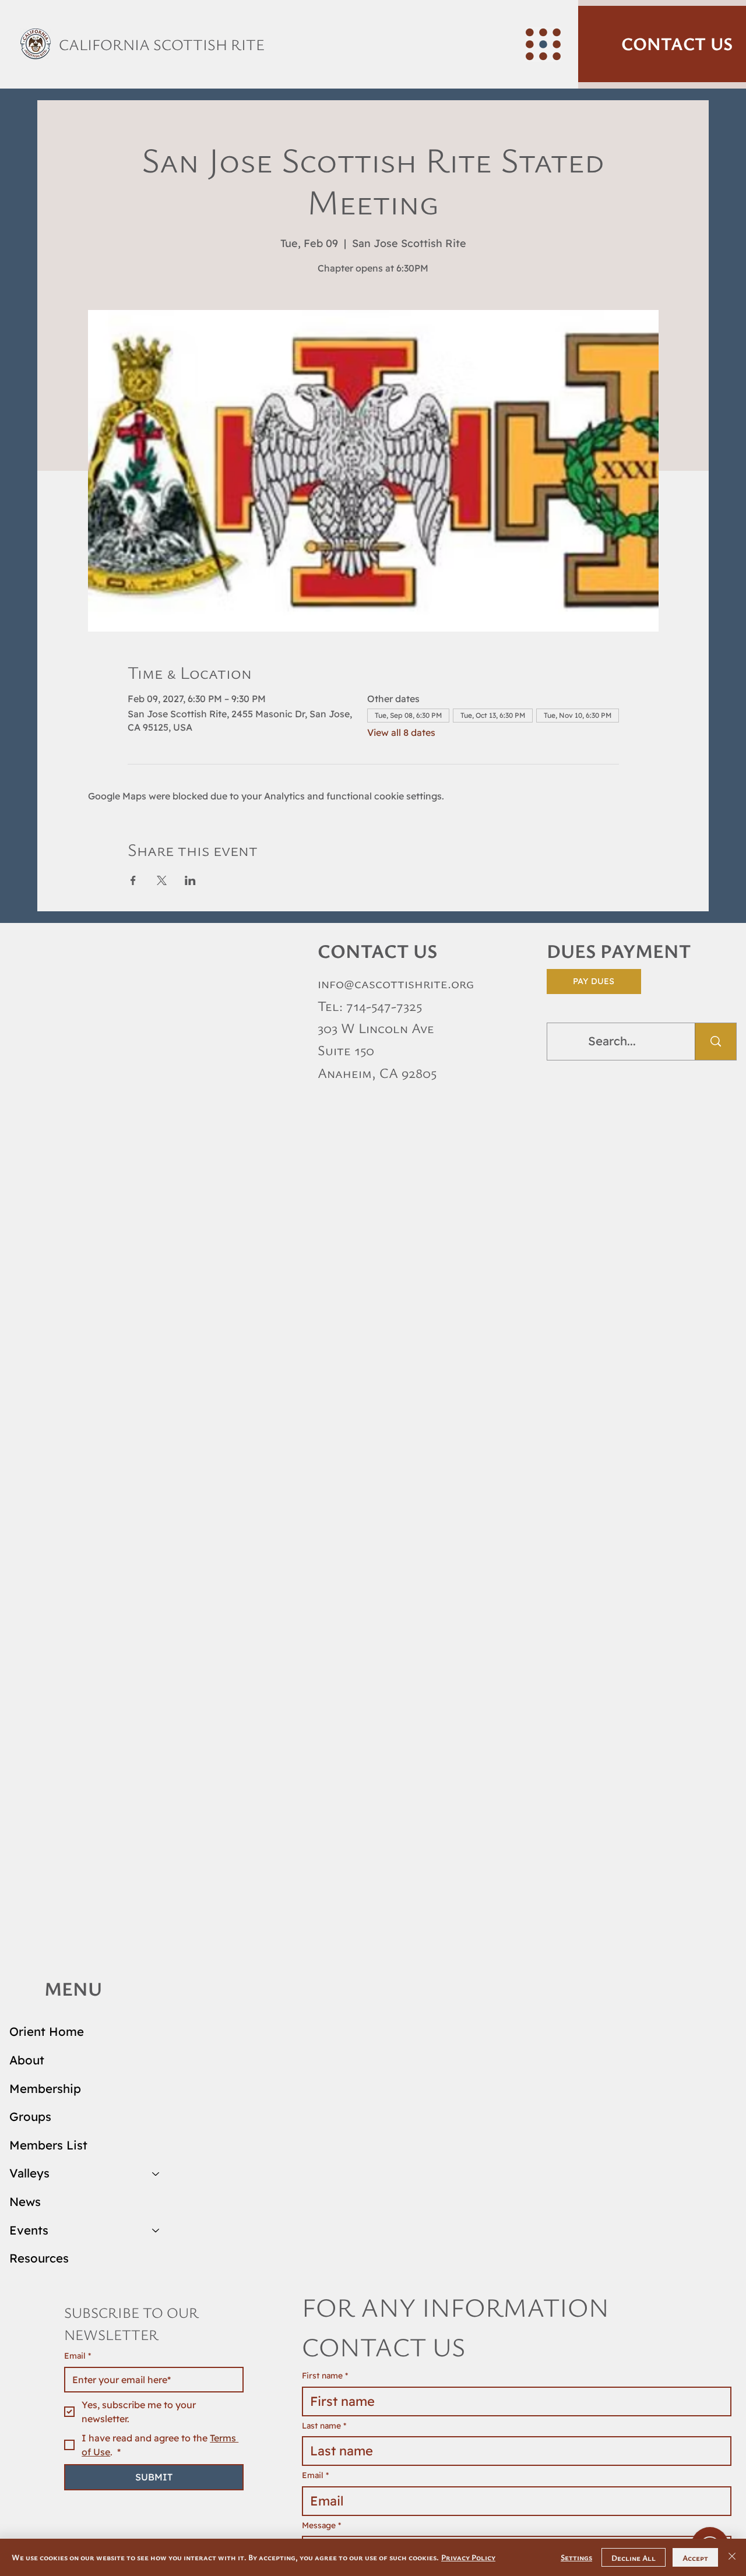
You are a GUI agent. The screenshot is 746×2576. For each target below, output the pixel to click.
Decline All (634, 2558)
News (25, 2202)
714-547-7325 (384, 1006)
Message (321, 2525)
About (27, 2060)
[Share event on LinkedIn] (190, 880)
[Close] (732, 2557)
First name (325, 2376)
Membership (45, 2089)
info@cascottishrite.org (396, 983)
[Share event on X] (162, 880)
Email (78, 2356)
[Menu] (543, 44)
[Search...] (715, 1042)
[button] (662, 44)
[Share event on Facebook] (133, 880)
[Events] (156, 2231)
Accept (695, 2558)
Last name (324, 2426)
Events (29, 2230)
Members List (48, 2145)
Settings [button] (576, 2557)
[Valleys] (156, 2174)
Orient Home (47, 2031)
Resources (39, 2258)
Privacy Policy (468, 2557)
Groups (30, 2117)
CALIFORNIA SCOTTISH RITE (162, 44)
